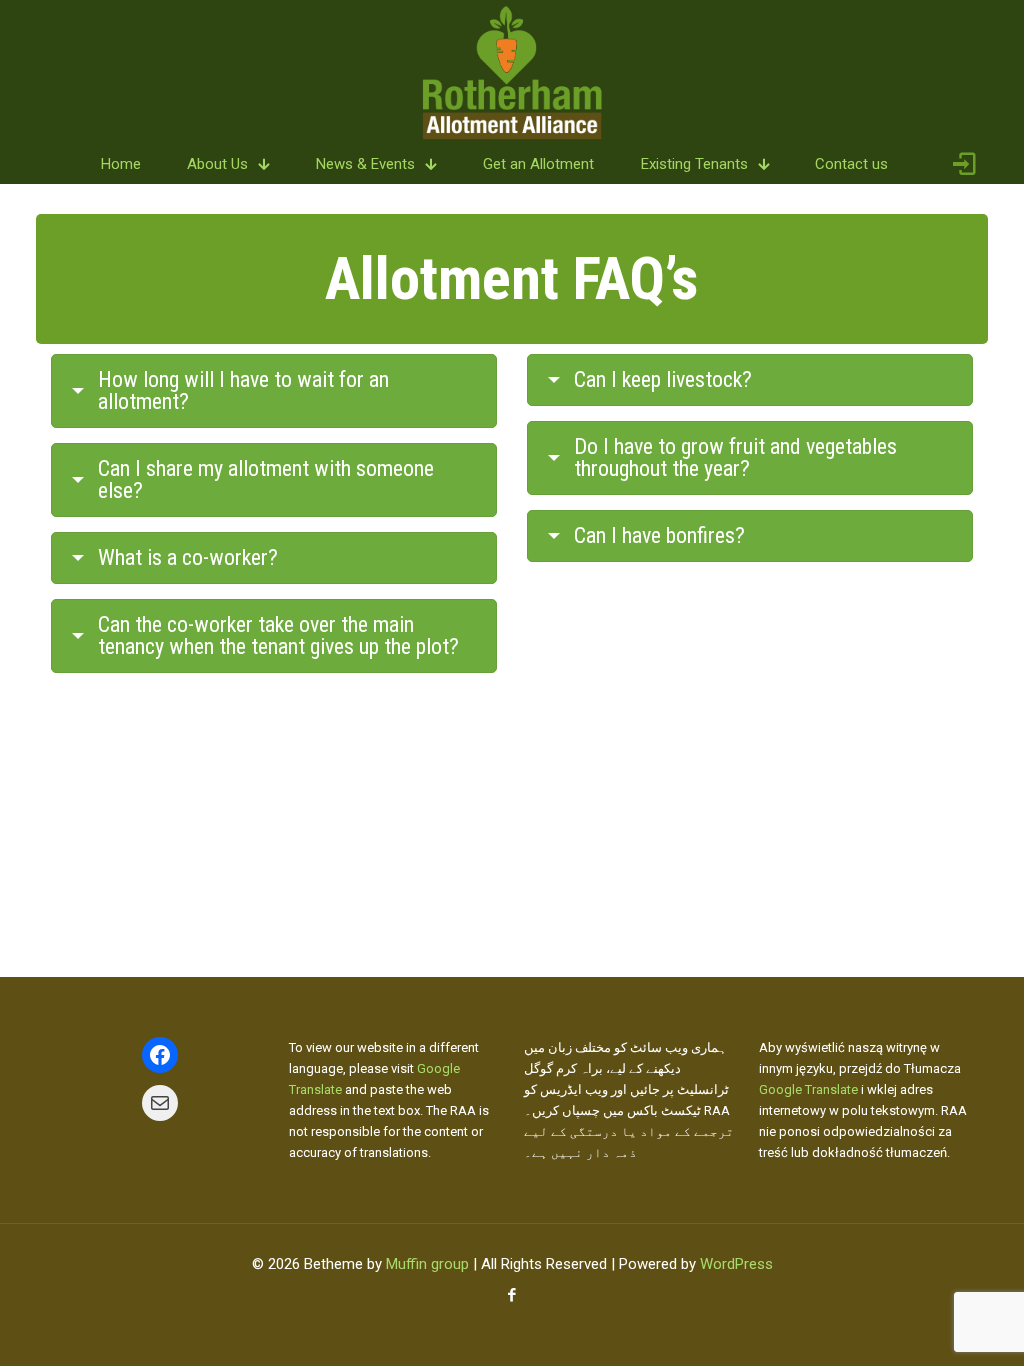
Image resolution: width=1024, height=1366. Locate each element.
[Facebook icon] (512, 1295)
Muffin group (427, 1264)
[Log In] (964, 164)
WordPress (736, 1264)
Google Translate (808, 1089)
